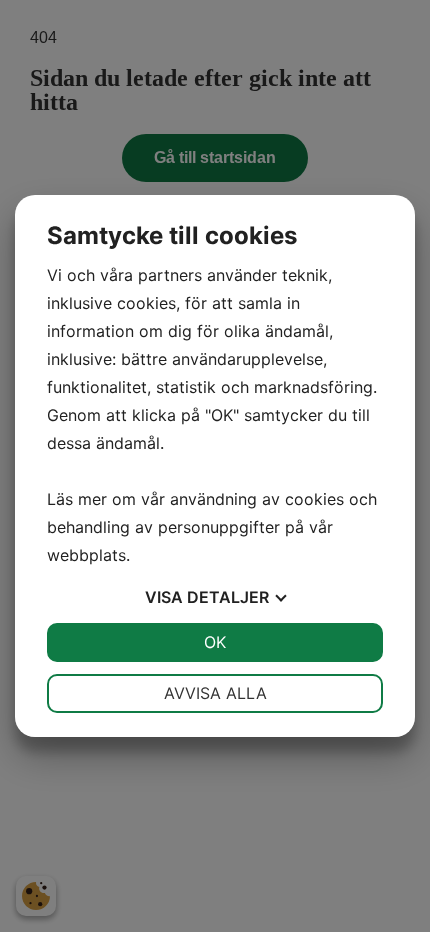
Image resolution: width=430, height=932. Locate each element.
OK (215, 642)
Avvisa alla (215, 693)
